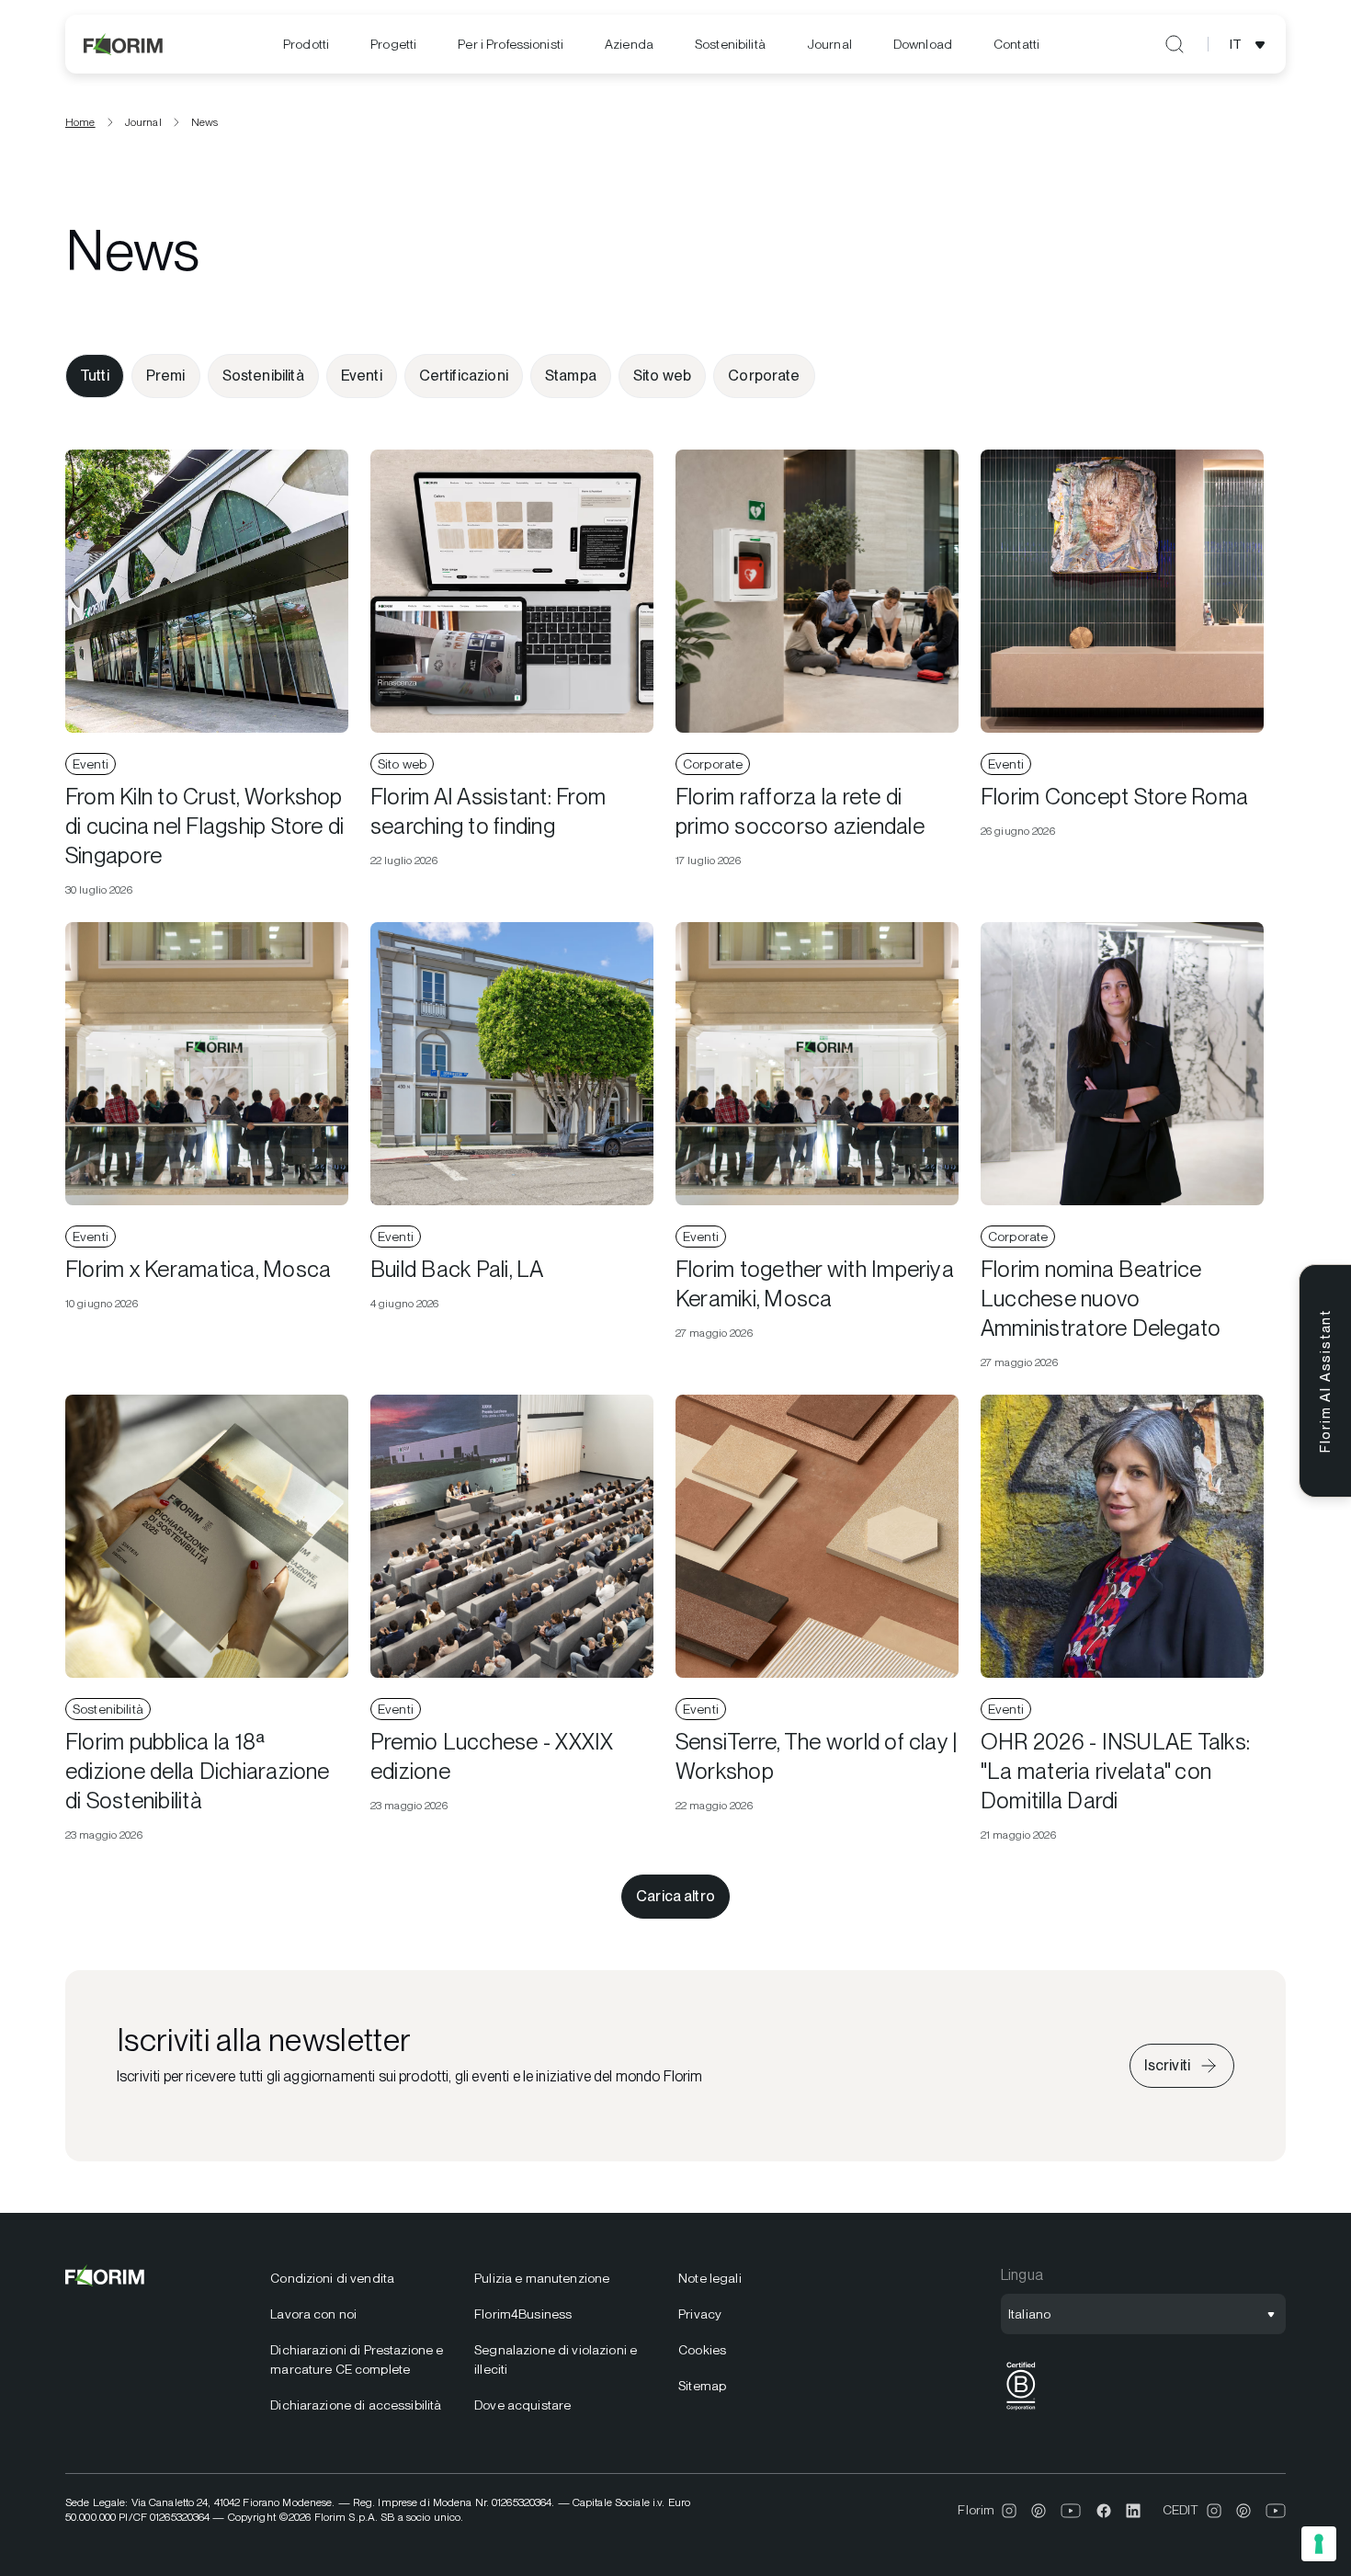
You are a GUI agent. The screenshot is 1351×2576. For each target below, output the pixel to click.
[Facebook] (1104, 2511)
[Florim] (124, 44)
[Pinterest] (1039, 2511)
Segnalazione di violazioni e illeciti (556, 2359)
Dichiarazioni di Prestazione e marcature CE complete (357, 2359)
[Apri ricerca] (1175, 44)
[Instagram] (1009, 2511)
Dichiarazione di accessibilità (356, 2405)
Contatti (1016, 44)
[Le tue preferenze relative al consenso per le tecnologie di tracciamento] (1319, 2544)
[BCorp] (1021, 2410)
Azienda (629, 44)
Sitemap (702, 2386)
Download (923, 44)
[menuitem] (306, 45)
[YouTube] (1071, 2511)
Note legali (710, 2278)
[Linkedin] (1133, 2511)
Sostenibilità (730, 44)
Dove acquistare (522, 2405)
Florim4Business (523, 2314)
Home (80, 122)
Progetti (393, 44)
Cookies (702, 2350)
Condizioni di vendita (332, 2278)
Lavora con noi (313, 2314)
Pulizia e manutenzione (542, 2278)
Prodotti (306, 44)
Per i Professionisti (511, 44)
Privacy (700, 2314)
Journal (829, 44)
